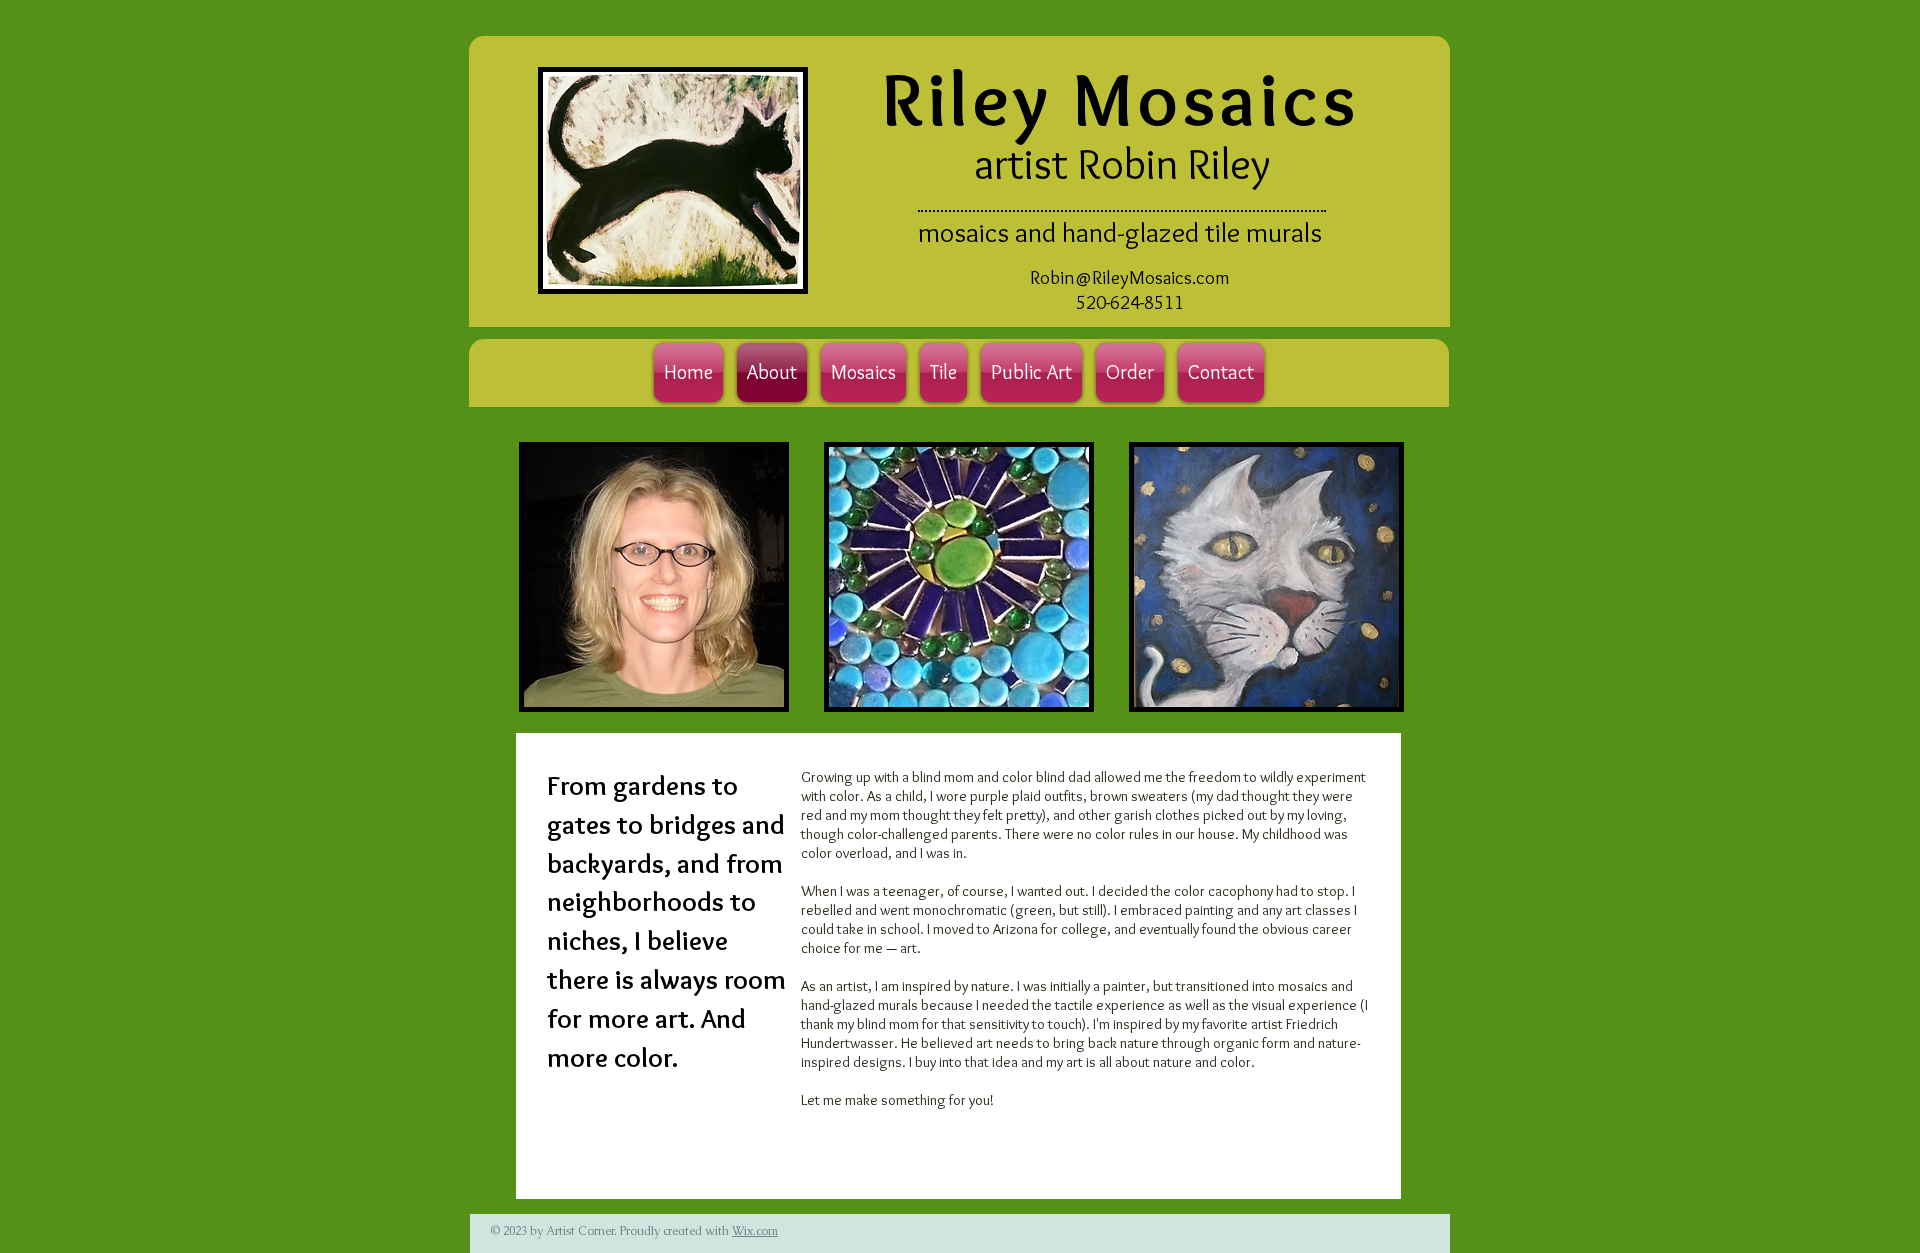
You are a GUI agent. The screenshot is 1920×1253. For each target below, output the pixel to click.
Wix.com (755, 1231)
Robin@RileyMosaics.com (1130, 277)
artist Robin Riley (1122, 163)
